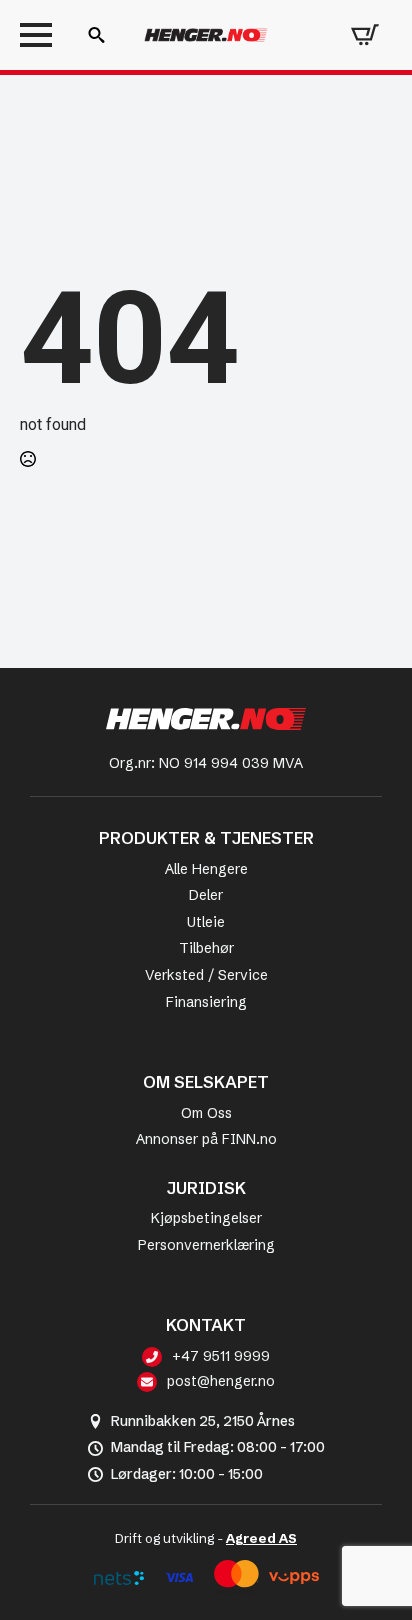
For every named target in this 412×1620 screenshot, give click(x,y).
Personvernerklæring (206, 1245)
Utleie (206, 922)
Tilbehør (206, 948)
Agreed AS (261, 1538)
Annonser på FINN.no (206, 1139)
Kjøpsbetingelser (206, 1218)
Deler (206, 895)
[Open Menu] (36, 35)
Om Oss (206, 1113)
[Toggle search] (96, 35)
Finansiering (206, 1002)
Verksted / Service (206, 975)
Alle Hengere (206, 869)
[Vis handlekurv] (365, 35)
